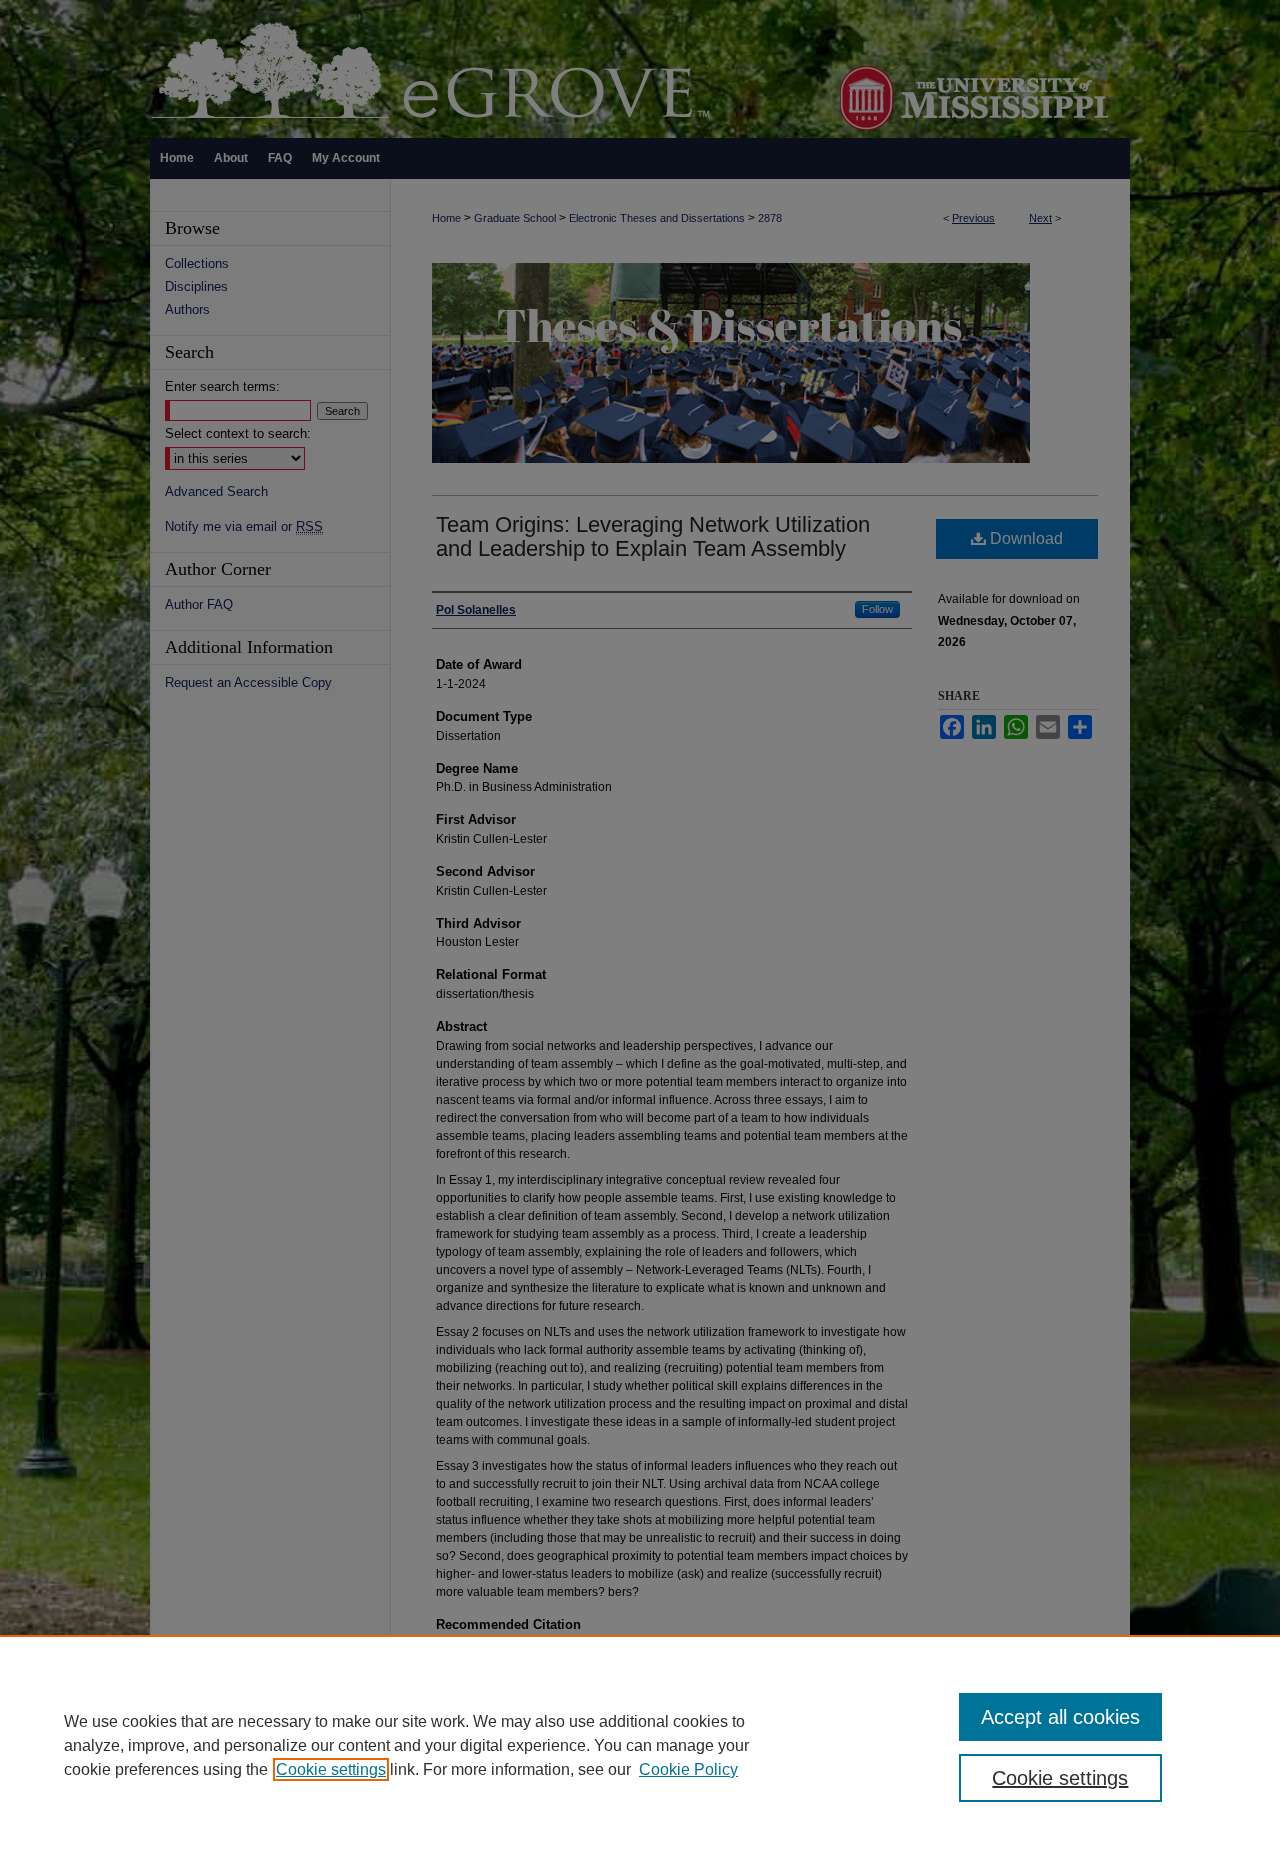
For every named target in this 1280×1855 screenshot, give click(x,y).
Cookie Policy (688, 1769)
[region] (640, 1745)
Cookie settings (331, 1769)
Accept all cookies (1060, 1717)
